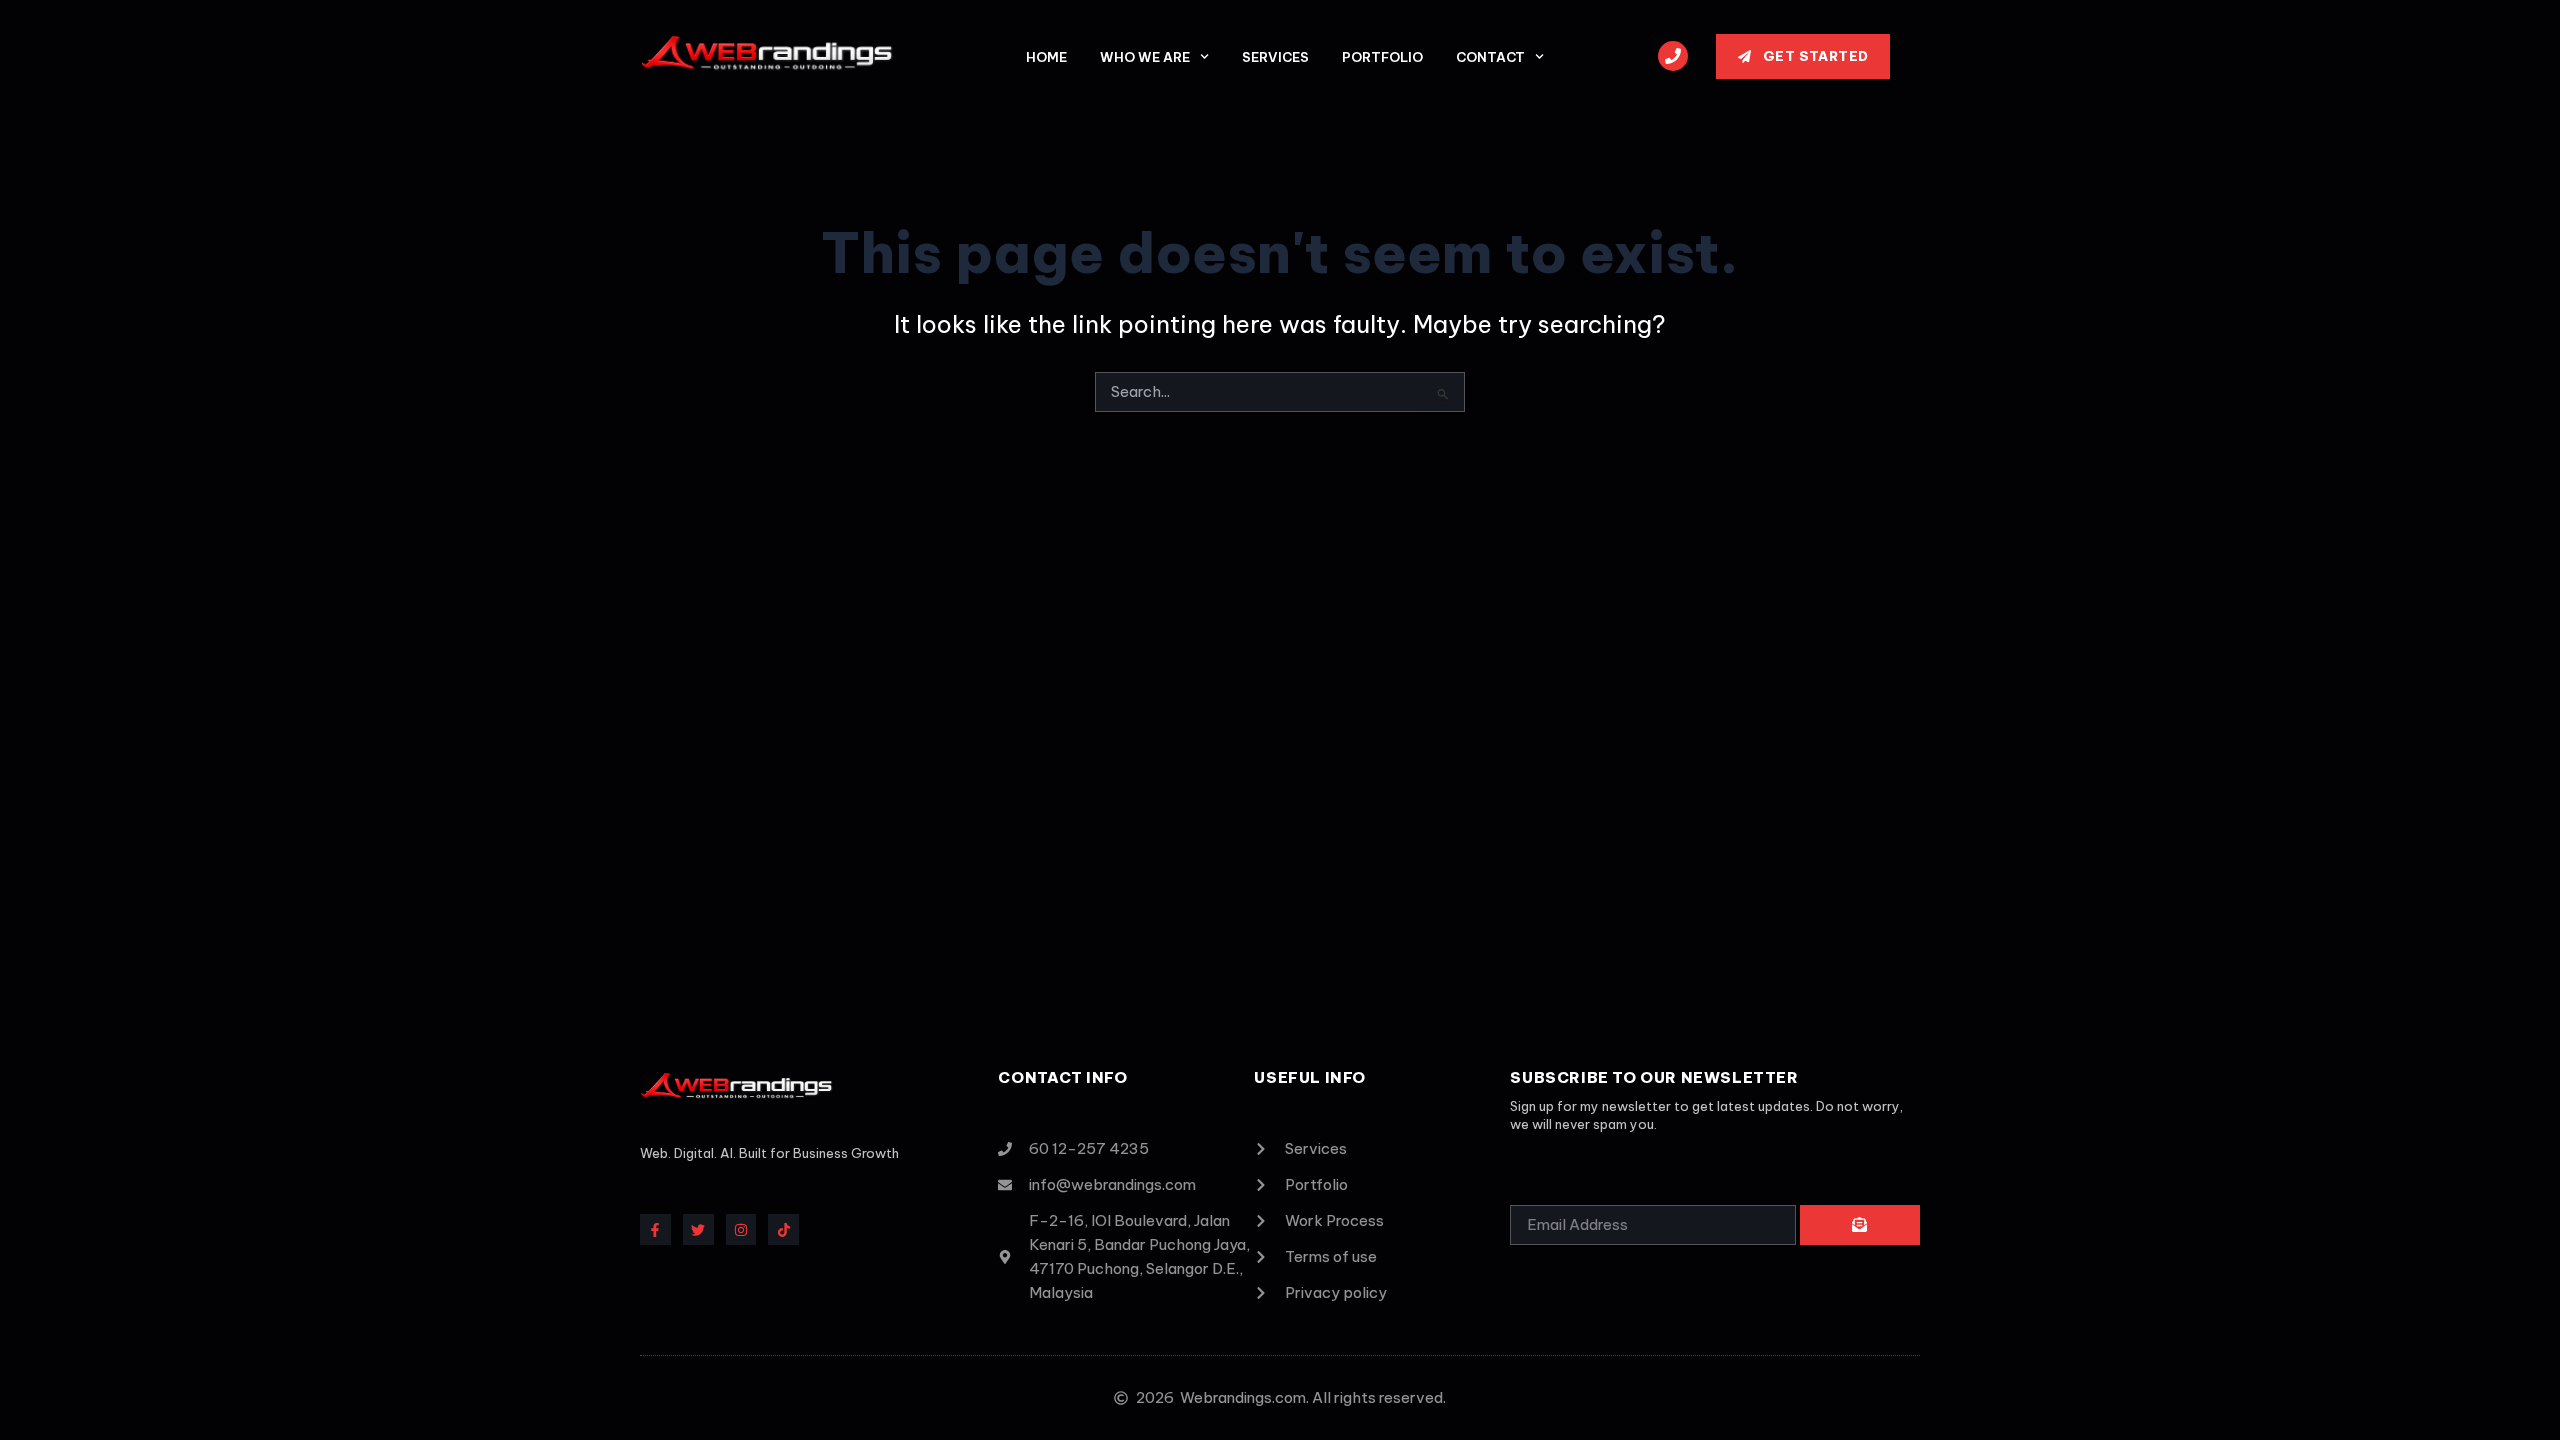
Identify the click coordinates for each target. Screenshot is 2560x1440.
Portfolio (1382, 57)
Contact (1490, 57)
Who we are (1145, 57)
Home (1046, 57)
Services (1275, 57)
